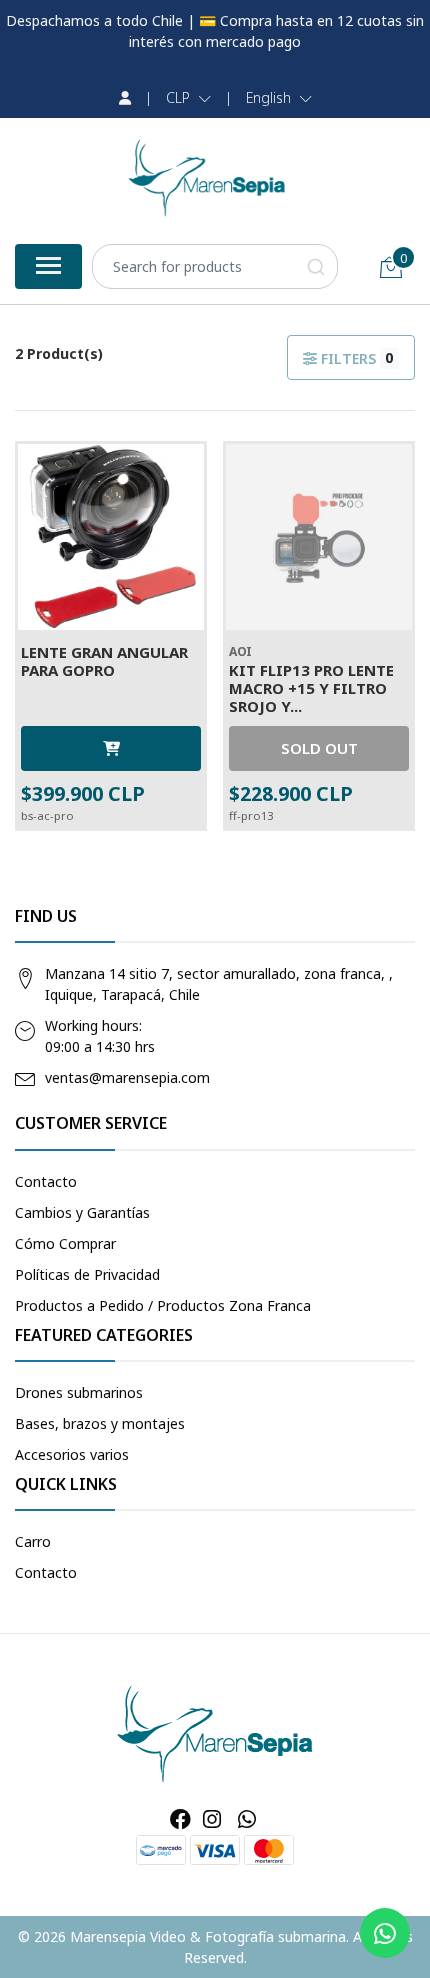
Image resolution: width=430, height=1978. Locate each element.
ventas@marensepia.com (127, 1077)
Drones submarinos (79, 1392)
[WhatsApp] (246, 1819)
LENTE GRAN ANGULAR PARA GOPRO (104, 661)
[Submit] (315, 266)
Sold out (319, 748)
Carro (33, 1541)
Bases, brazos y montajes (100, 1423)
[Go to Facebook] (180, 1819)
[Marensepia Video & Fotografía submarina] (207, 178)
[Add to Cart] (111, 748)
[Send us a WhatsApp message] (385, 1933)
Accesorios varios (72, 1454)
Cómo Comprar (65, 1243)
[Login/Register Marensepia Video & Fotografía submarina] (125, 98)
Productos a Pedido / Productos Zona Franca (163, 1305)
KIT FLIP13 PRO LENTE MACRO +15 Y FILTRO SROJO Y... (311, 688)
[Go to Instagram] (212, 1819)
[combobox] (215, 266)
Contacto (46, 1181)
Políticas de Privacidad (87, 1274)
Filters (355, 358)
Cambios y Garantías (82, 1212)
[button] (188, 98)
